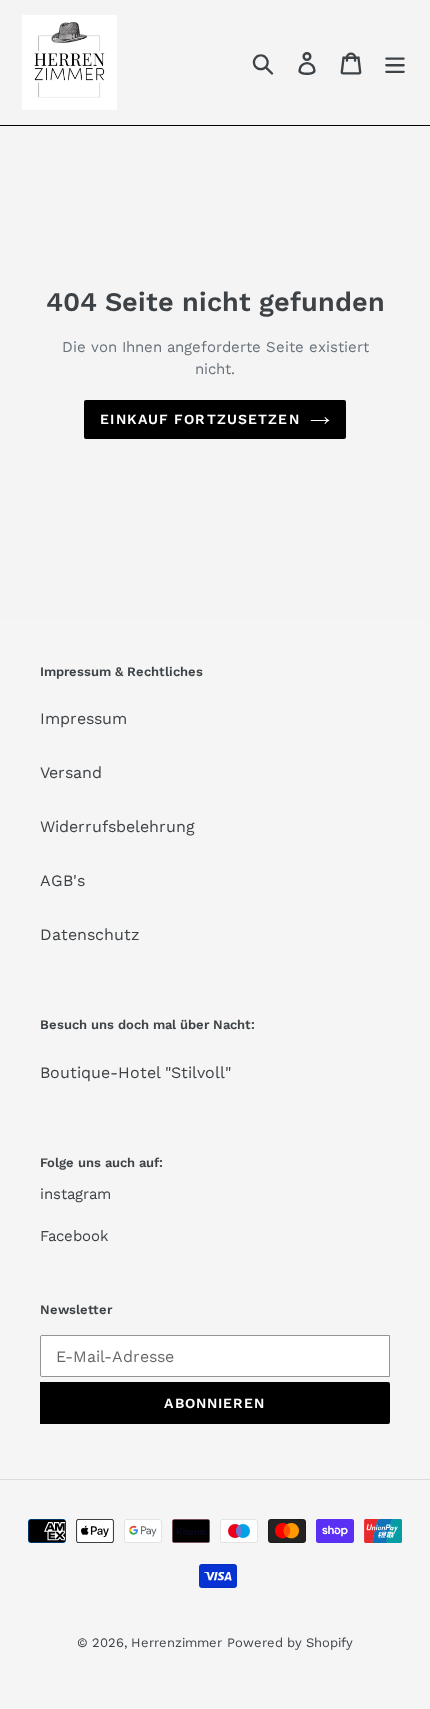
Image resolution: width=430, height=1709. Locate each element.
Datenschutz (90, 934)
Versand (71, 772)
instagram (75, 1194)
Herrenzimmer (176, 1642)
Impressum (83, 718)
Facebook (74, 1236)
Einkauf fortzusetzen (199, 419)
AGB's (62, 880)
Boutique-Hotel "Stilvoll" (135, 1072)
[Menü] (395, 62)
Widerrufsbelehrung (117, 826)
